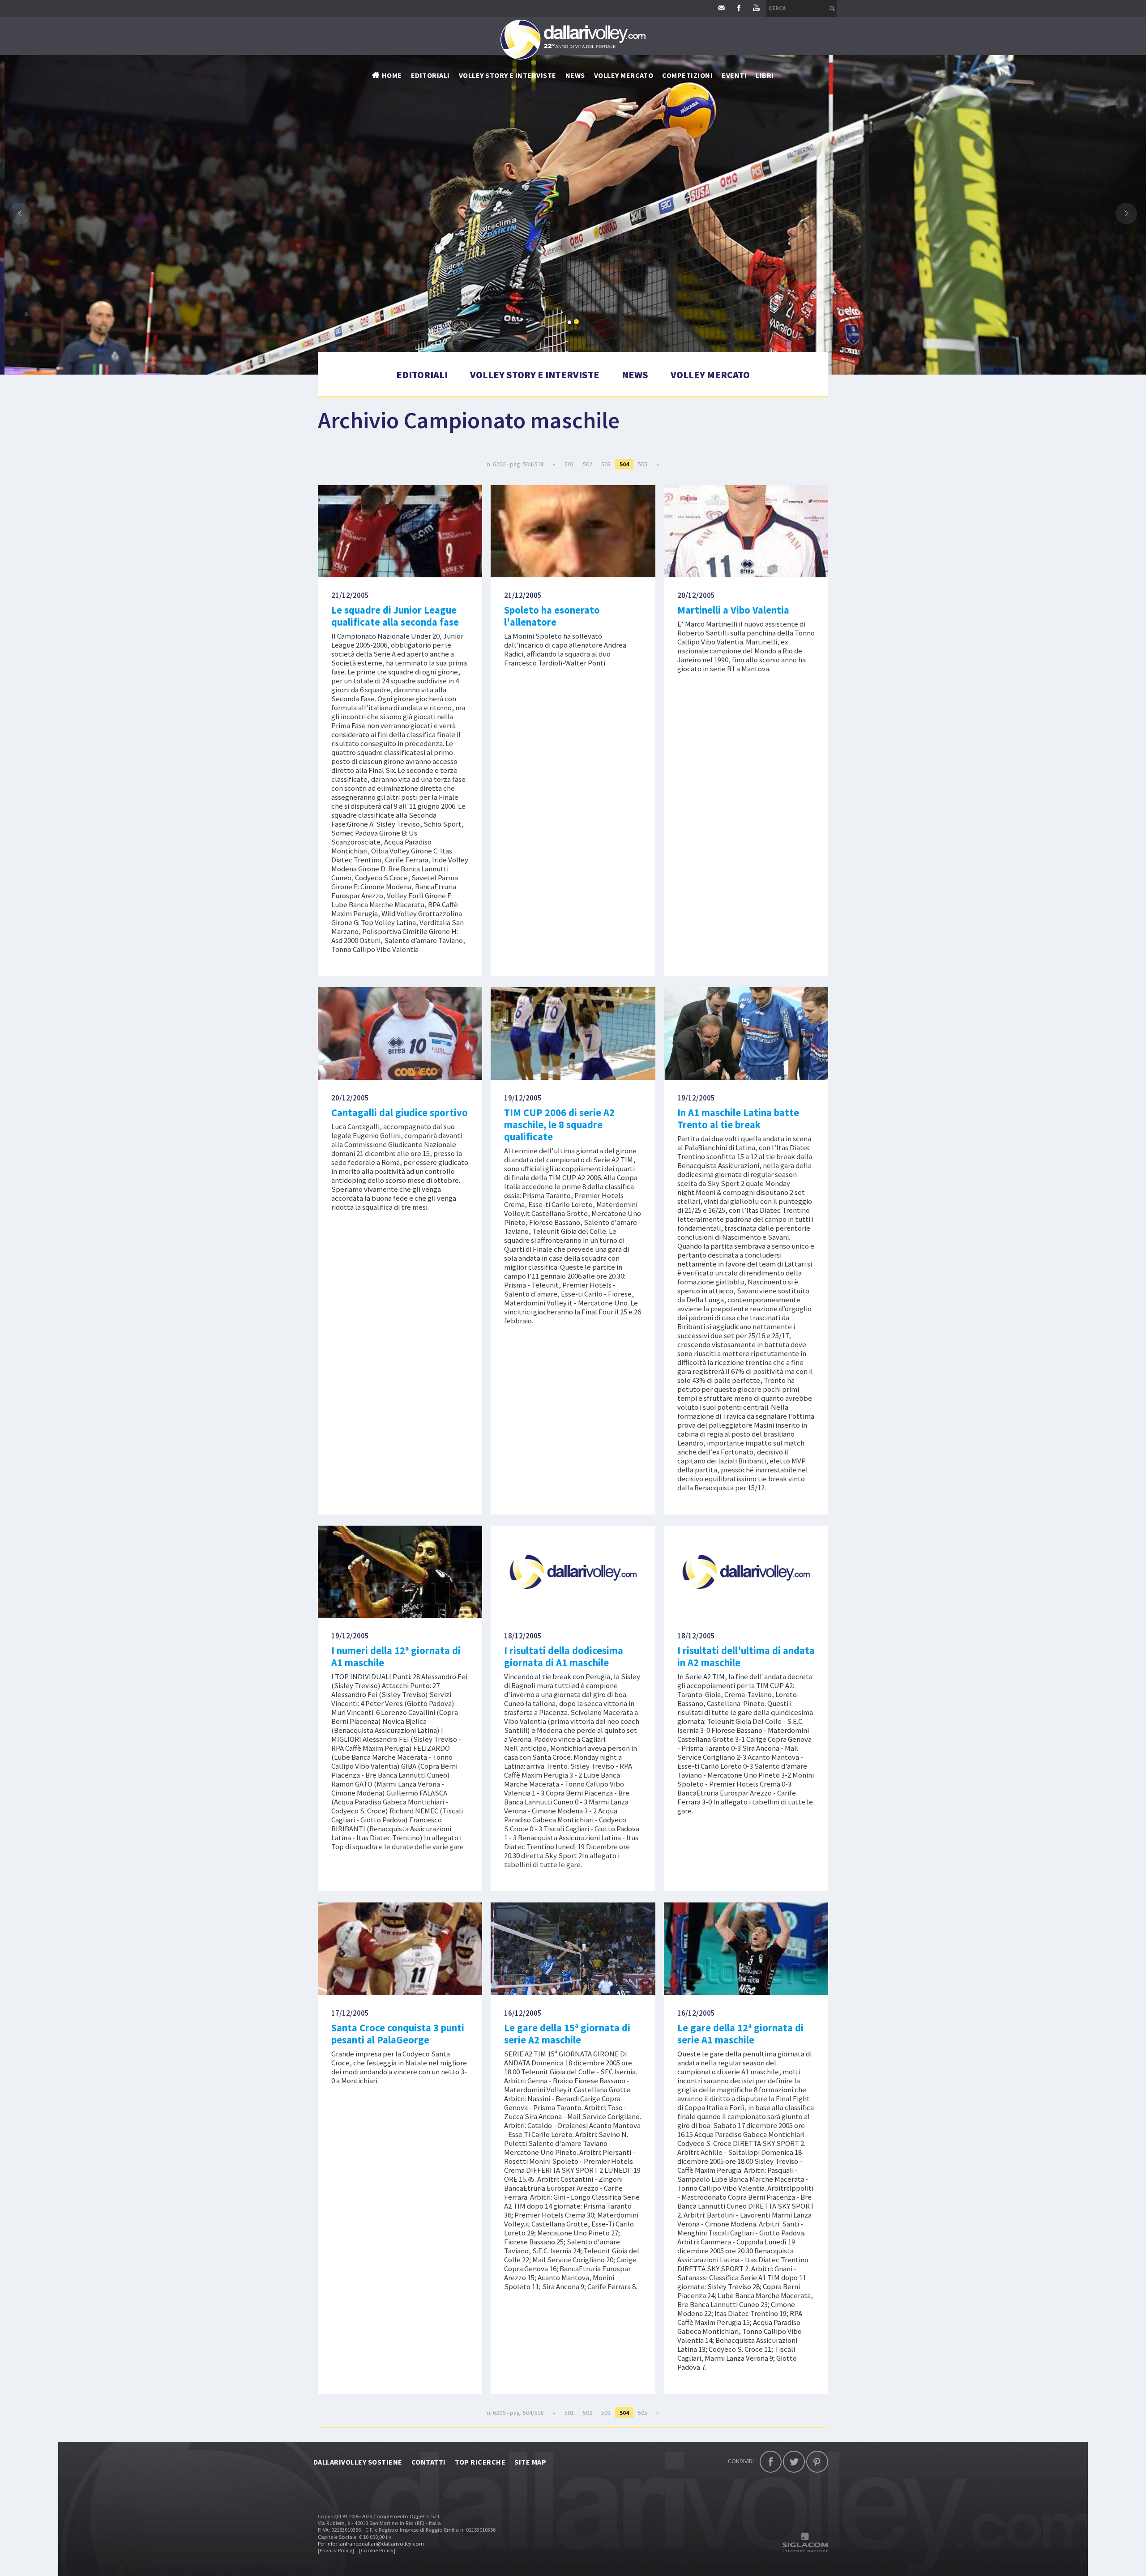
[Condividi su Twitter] (794, 2462)
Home (392, 75)
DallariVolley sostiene (358, 2462)
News (635, 375)
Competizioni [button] (687, 75)
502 (588, 464)
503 (606, 464)
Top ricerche (480, 2462)
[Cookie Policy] (377, 2550)
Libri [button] (765, 75)
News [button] (575, 75)
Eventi (734, 75)
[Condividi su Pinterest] (817, 2462)
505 (643, 464)
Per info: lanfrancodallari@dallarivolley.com (371, 2544)
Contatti (429, 2462)
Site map (530, 2462)
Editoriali (430, 75)
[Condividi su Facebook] (771, 2462)
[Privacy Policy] (336, 2550)
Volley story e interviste (508, 75)
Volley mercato (624, 75)
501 (569, 464)
